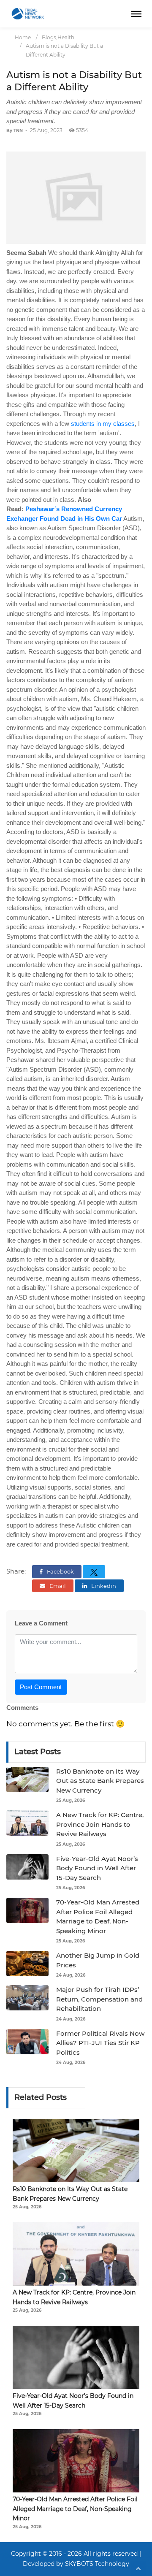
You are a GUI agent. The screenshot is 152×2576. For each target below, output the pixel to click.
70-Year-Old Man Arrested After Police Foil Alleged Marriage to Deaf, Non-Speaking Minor (75, 2509)
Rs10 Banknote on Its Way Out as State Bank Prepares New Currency (100, 1781)
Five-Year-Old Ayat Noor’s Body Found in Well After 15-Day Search (97, 1868)
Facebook (60, 1571)
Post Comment (41, 1687)
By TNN (15, 131)
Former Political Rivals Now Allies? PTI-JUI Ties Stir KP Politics (100, 2043)
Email (57, 1586)
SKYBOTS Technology (97, 2564)
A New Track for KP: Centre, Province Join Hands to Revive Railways (100, 1824)
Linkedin (103, 1586)
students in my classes (103, 424)
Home (23, 37)
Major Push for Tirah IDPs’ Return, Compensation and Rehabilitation (99, 1999)
